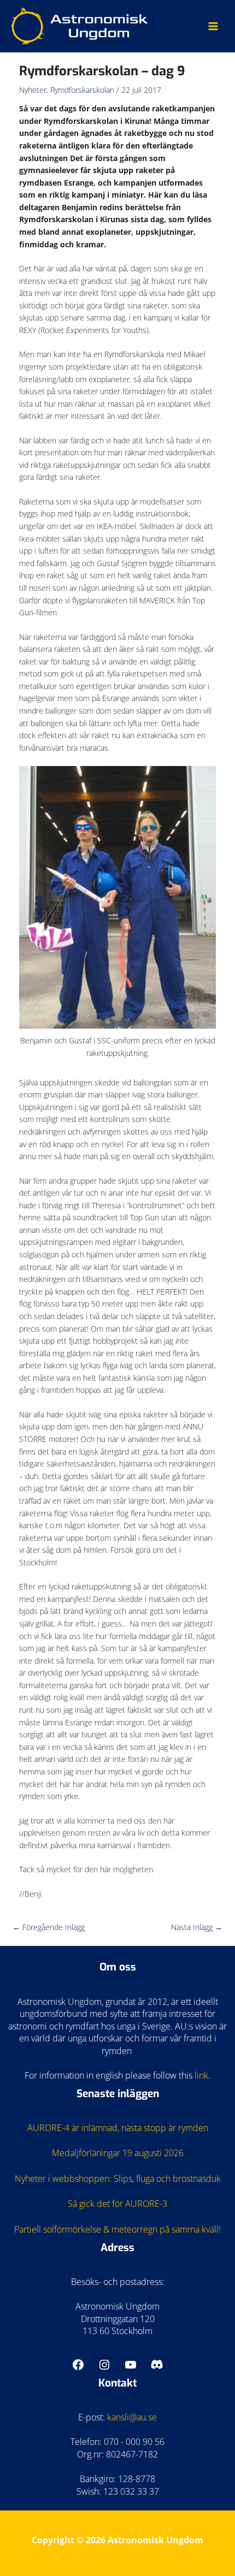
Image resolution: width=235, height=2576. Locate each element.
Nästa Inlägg (197, 1927)
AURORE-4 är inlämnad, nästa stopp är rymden (118, 2128)
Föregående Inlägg (49, 1927)
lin (199, 2075)
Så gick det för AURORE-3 (117, 2204)
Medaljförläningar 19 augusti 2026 (118, 2153)
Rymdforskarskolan (82, 90)
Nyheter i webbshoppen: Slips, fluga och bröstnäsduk (118, 2179)
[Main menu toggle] (213, 26)
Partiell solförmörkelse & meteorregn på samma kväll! (117, 2229)
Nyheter (33, 90)
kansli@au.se (132, 2417)
